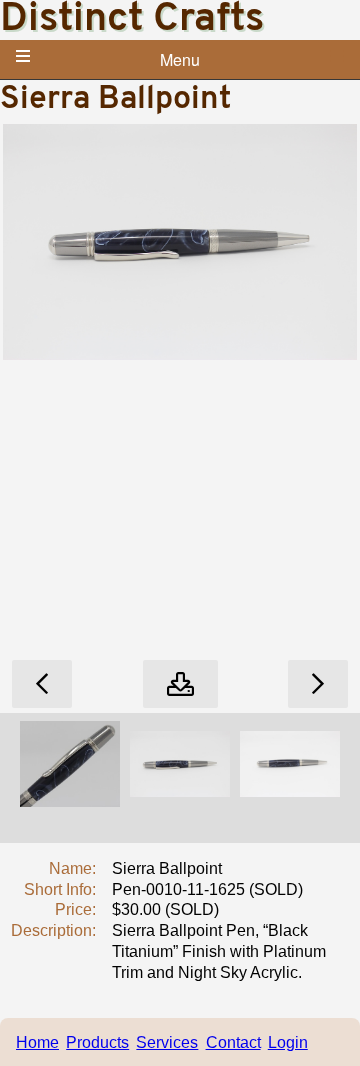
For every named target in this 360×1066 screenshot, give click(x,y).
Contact (233, 1042)
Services (167, 1042)
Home (37, 1042)
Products (97, 1042)
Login (288, 1042)
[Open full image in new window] (180, 684)
